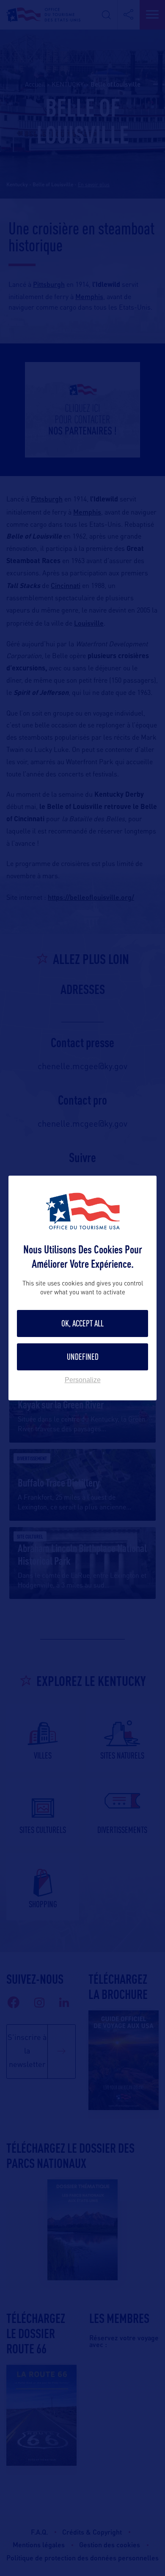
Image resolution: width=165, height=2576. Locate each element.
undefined (83, 1357)
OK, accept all (82, 1323)
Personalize (83, 1380)
